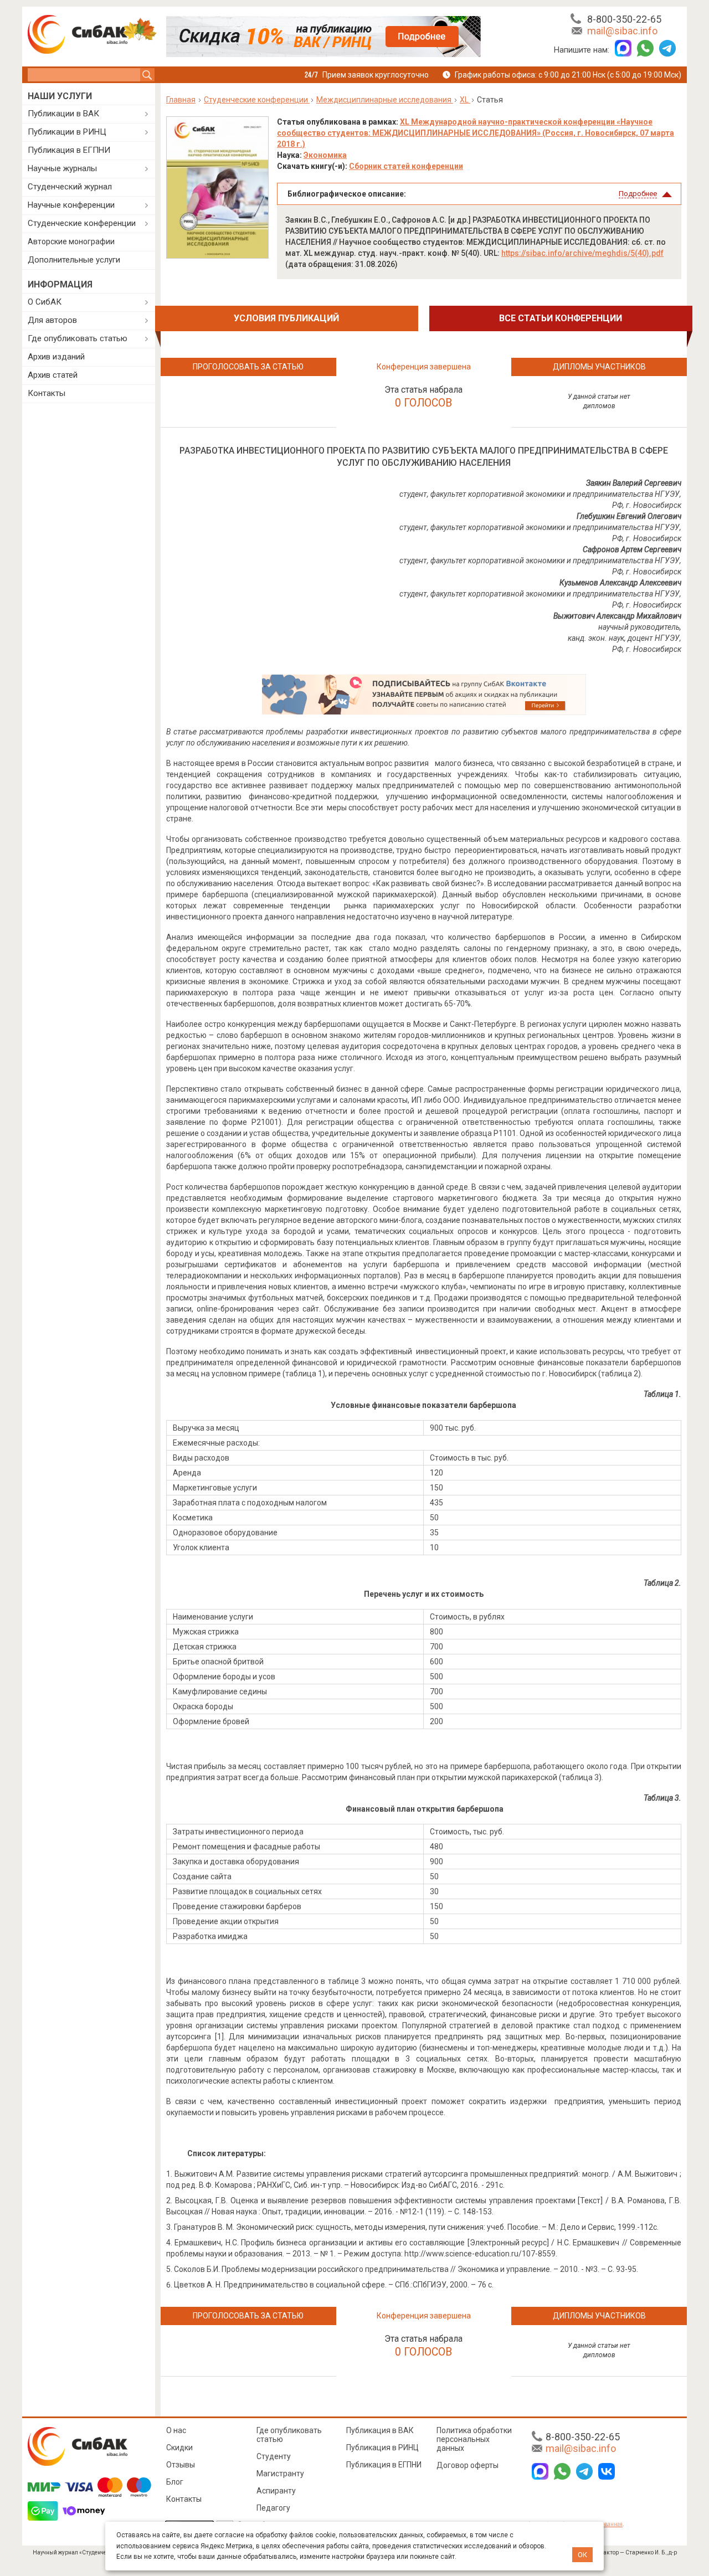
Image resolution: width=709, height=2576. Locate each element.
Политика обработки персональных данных (474, 2439)
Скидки (179, 2448)
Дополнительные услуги (74, 260)
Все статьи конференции (561, 318)
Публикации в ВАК (63, 114)
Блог (175, 2482)
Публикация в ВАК (380, 2430)
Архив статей (53, 375)
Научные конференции (71, 205)
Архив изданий (56, 357)
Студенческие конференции (82, 223)
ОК (582, 2555)
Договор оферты (467, 2465)
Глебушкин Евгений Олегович (629, 516)
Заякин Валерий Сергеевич (634, 483)
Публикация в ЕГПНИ (69, 150)
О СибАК (45, 302)
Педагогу (273, 2508)
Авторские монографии (71, 241)
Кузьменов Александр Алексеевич (620, 583)
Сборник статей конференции (406, 166)
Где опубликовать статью (78, 338)
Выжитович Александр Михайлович (617, 616)
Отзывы (181, 2465)
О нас (176, 2430)
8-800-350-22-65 (624, 19)
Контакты (47, 393)
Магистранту (280, 2474)
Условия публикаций (286, 318)
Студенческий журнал (70, 187)
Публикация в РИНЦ (382, 2448)
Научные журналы (62, 168)
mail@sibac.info (622, 31)
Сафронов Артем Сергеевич (632, 549)
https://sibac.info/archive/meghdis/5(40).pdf (582, 253)
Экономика (325, 155)
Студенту (274, 2456)
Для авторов (52, 320)
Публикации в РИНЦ (67, 132)
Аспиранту (276, 2491)
